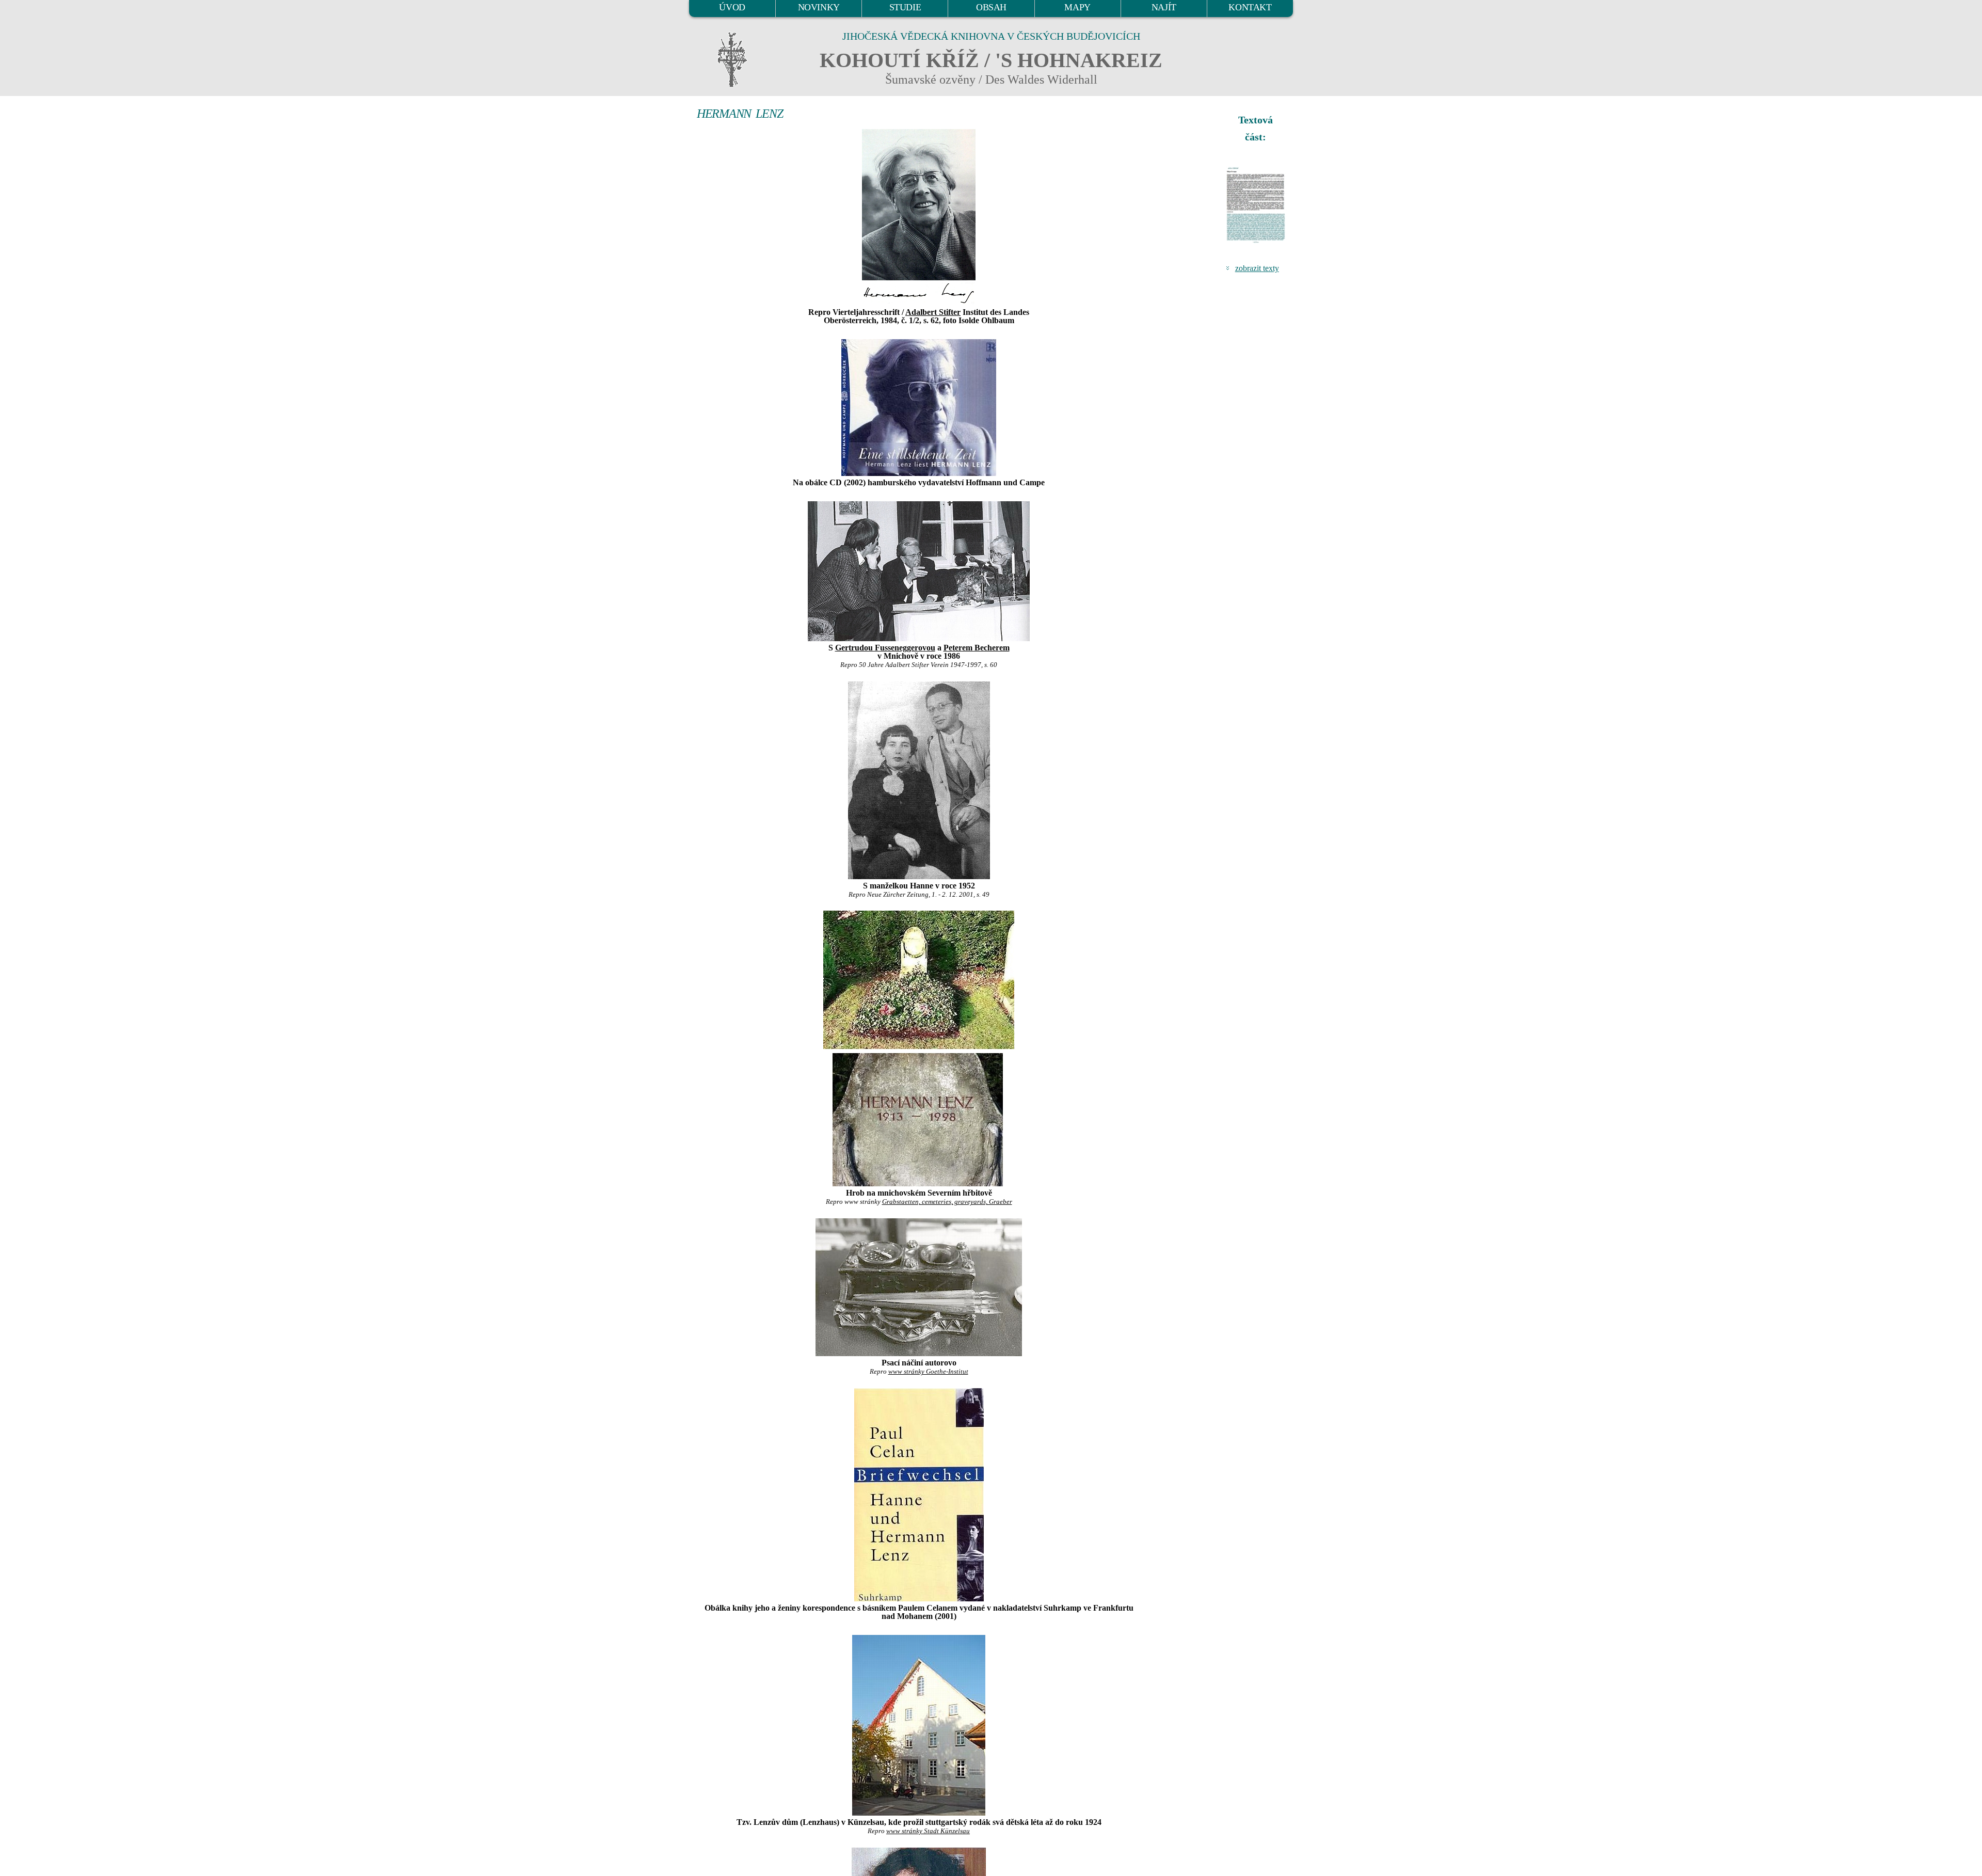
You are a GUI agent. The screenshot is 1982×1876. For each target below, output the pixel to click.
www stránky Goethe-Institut (928, 1372)
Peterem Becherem (977, 648)
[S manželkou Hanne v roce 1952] (919, 780)
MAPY (1077, 7)
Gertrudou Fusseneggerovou (885, 648)
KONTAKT (1250, 7)
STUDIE (905, 7)
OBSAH (991, 7)
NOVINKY (819, 7)
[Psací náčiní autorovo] (919, 1287)
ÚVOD (732, 7)
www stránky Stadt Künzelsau (928, 1831)
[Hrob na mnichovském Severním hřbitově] (919, 1048)
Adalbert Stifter (933, 312)
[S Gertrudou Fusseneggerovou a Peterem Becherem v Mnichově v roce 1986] (919, 571)
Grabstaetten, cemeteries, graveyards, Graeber (947, 1202)
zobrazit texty (1257, 268)
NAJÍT (1164, 7)
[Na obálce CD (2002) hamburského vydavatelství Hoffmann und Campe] (919, 408)
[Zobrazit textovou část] (1257, 205)
